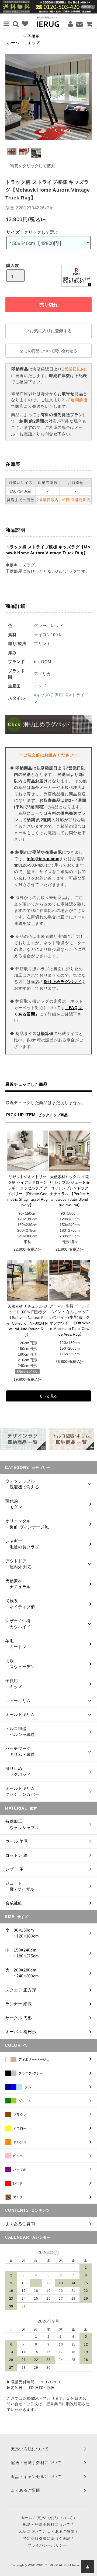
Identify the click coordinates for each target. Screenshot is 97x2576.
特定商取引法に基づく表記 (47, 2538)
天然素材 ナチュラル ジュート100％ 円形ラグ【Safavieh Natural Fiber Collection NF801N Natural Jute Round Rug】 (27, 1320)
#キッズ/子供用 (48, 695)
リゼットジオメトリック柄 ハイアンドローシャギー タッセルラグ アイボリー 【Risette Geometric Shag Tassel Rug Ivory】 (27, 1191)
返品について (30, 2531)
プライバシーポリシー (47, 2545)
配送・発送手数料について (47, 2524)
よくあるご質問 (61, 2531)
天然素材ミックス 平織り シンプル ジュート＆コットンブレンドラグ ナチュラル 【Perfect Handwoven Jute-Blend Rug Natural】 (70, 1191)
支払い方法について (55, 2518)
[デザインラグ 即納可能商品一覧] (23, 1439)
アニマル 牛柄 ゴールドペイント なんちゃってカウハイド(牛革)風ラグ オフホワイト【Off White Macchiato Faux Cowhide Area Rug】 (70, 1320)
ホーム (13, 43)
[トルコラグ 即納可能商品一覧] (71, 1439)
